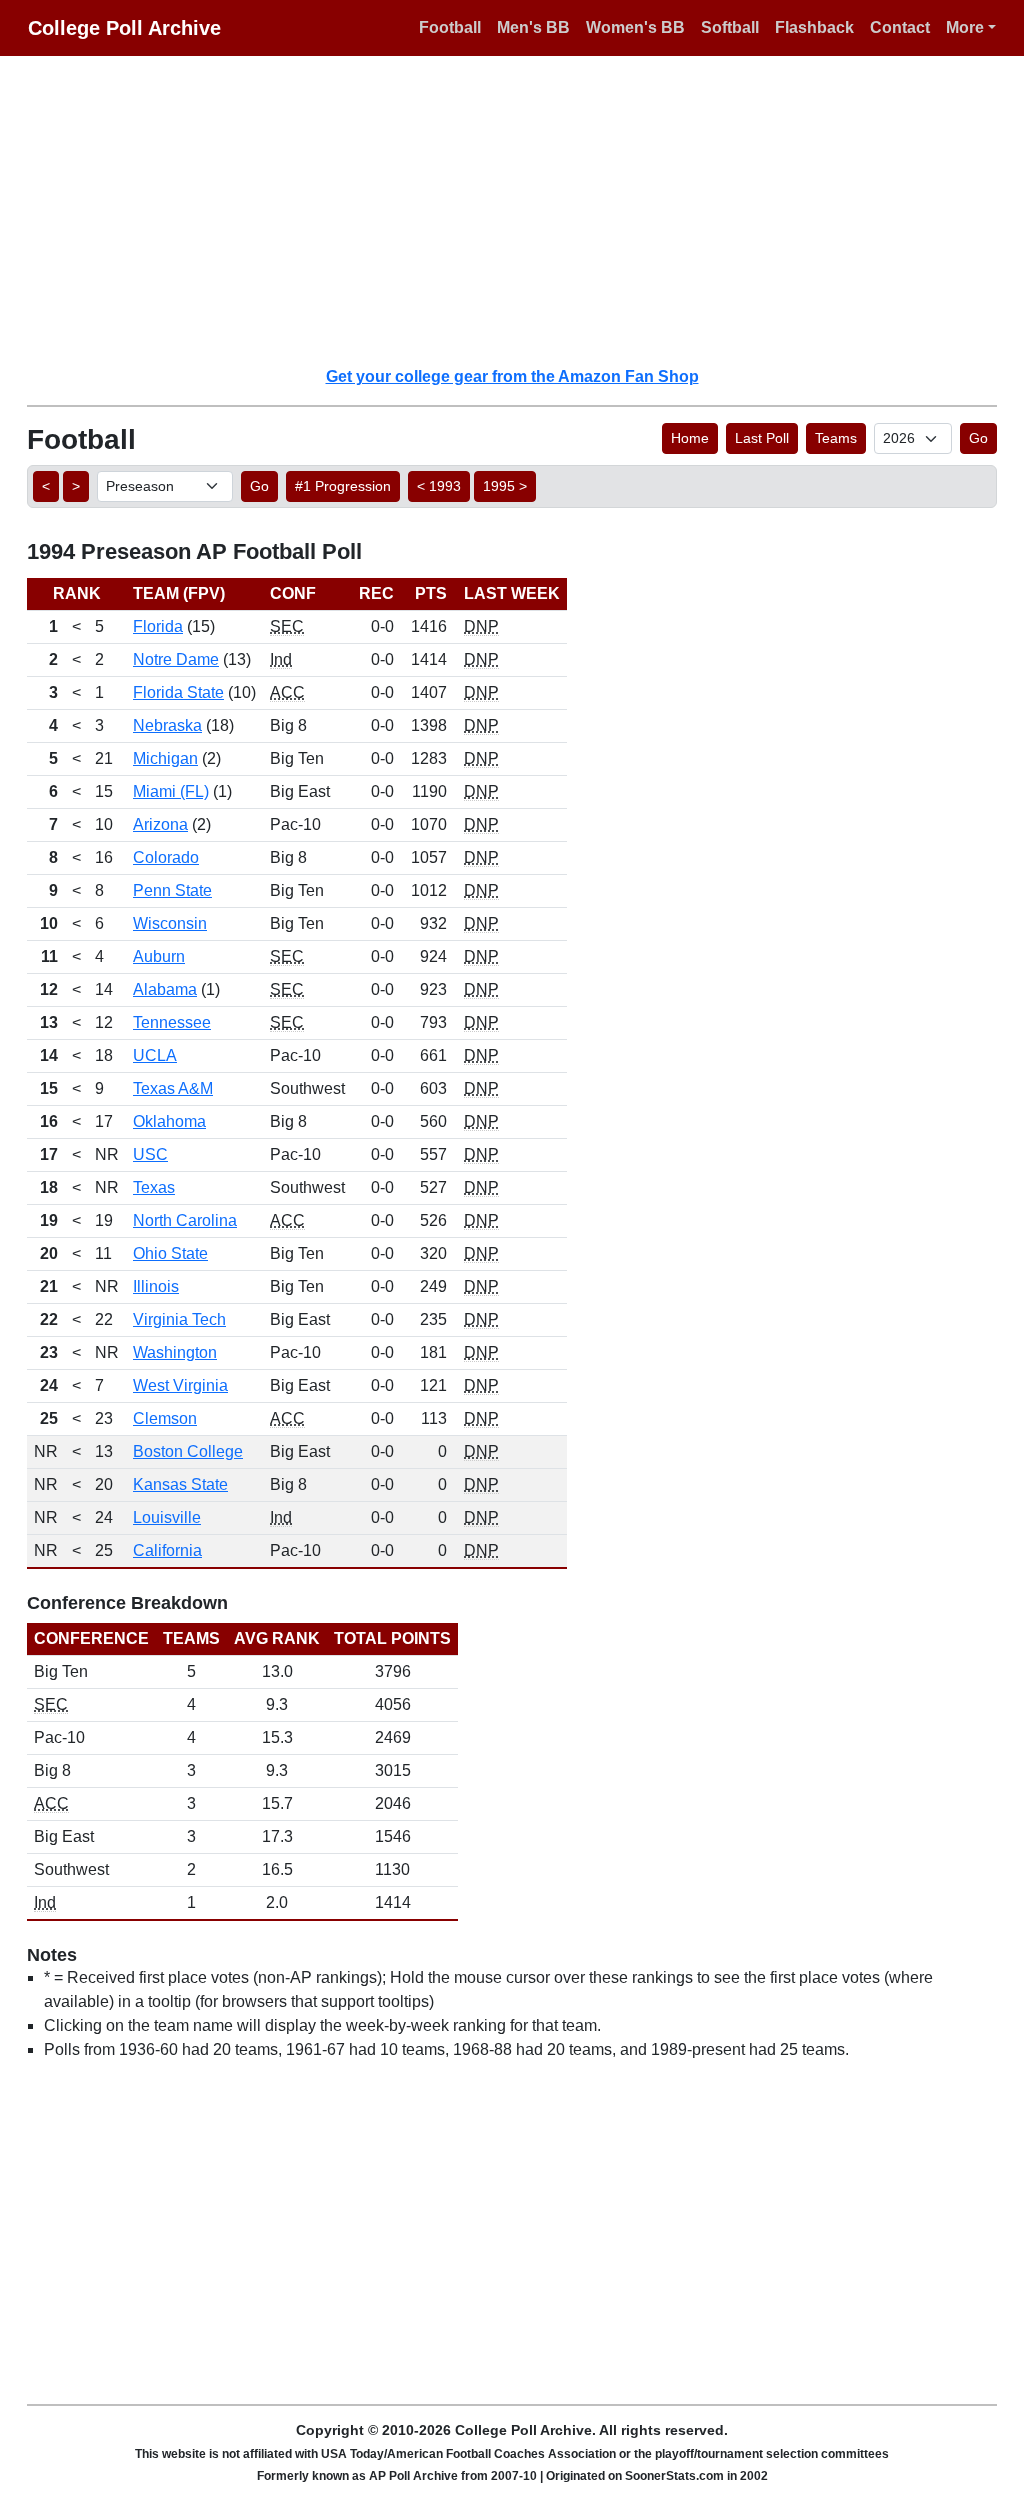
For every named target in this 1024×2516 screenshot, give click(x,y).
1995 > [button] (505, 486)
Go (978, 438)
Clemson (165, 1418)
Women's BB (635, 27)
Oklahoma (169, 1121)
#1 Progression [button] (343, 486)
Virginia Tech (179, 1319)
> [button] (76, 486)
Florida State (178, 692)
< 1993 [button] (439, 486)
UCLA (155, 1055)
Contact (900, 27)
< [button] (46, 486)
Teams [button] (836, 438)
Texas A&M (173, 1088)
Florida (158, 626)
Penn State (172, 890)
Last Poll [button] (762, 438)
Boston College (188, 1451)
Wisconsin (170, 923)
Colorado (166, 857)
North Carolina (185, 1220)
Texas (154, 1187)
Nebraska (167, 725)
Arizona (160, 824)
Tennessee (172, 1022)
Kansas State (180, 1484)
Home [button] (690, 438)
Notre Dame (176, 659)
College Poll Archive (124, 28)
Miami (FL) (171, 791)
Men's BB (533, 27)
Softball (730, 27)
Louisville (167, 1517)
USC (150, 1154)
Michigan (165, 758)
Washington (175, 1352)
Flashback (814, 27)
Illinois (156, 1286)
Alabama (165, 989)
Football (450, 27)
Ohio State (170, 1253)
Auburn (159, 956)
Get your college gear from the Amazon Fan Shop (512, 376)
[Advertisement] (524, 210)
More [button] (965, 27)
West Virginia (180, 1385)
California (167, 1550)
